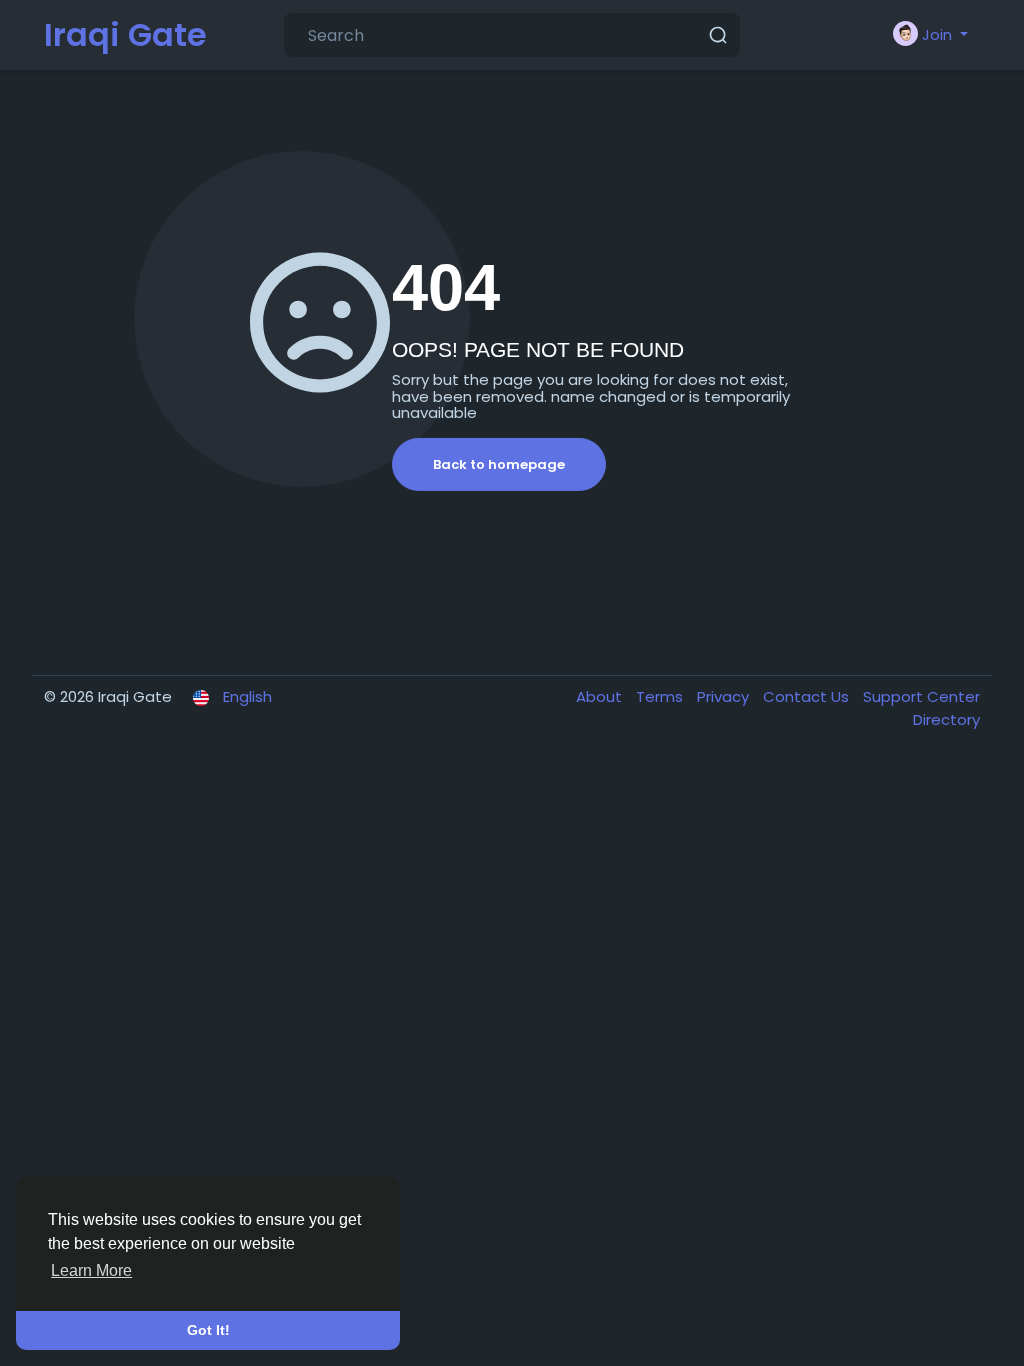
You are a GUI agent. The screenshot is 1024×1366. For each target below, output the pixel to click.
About (601, 696)
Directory (946, 719)
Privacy (725, 696)
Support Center (921, 696)
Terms (661, 696)
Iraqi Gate (125, 34)
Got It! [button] (208, 1330)
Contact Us (808, 696)
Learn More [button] (91, 1270)
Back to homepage (499, 464)
